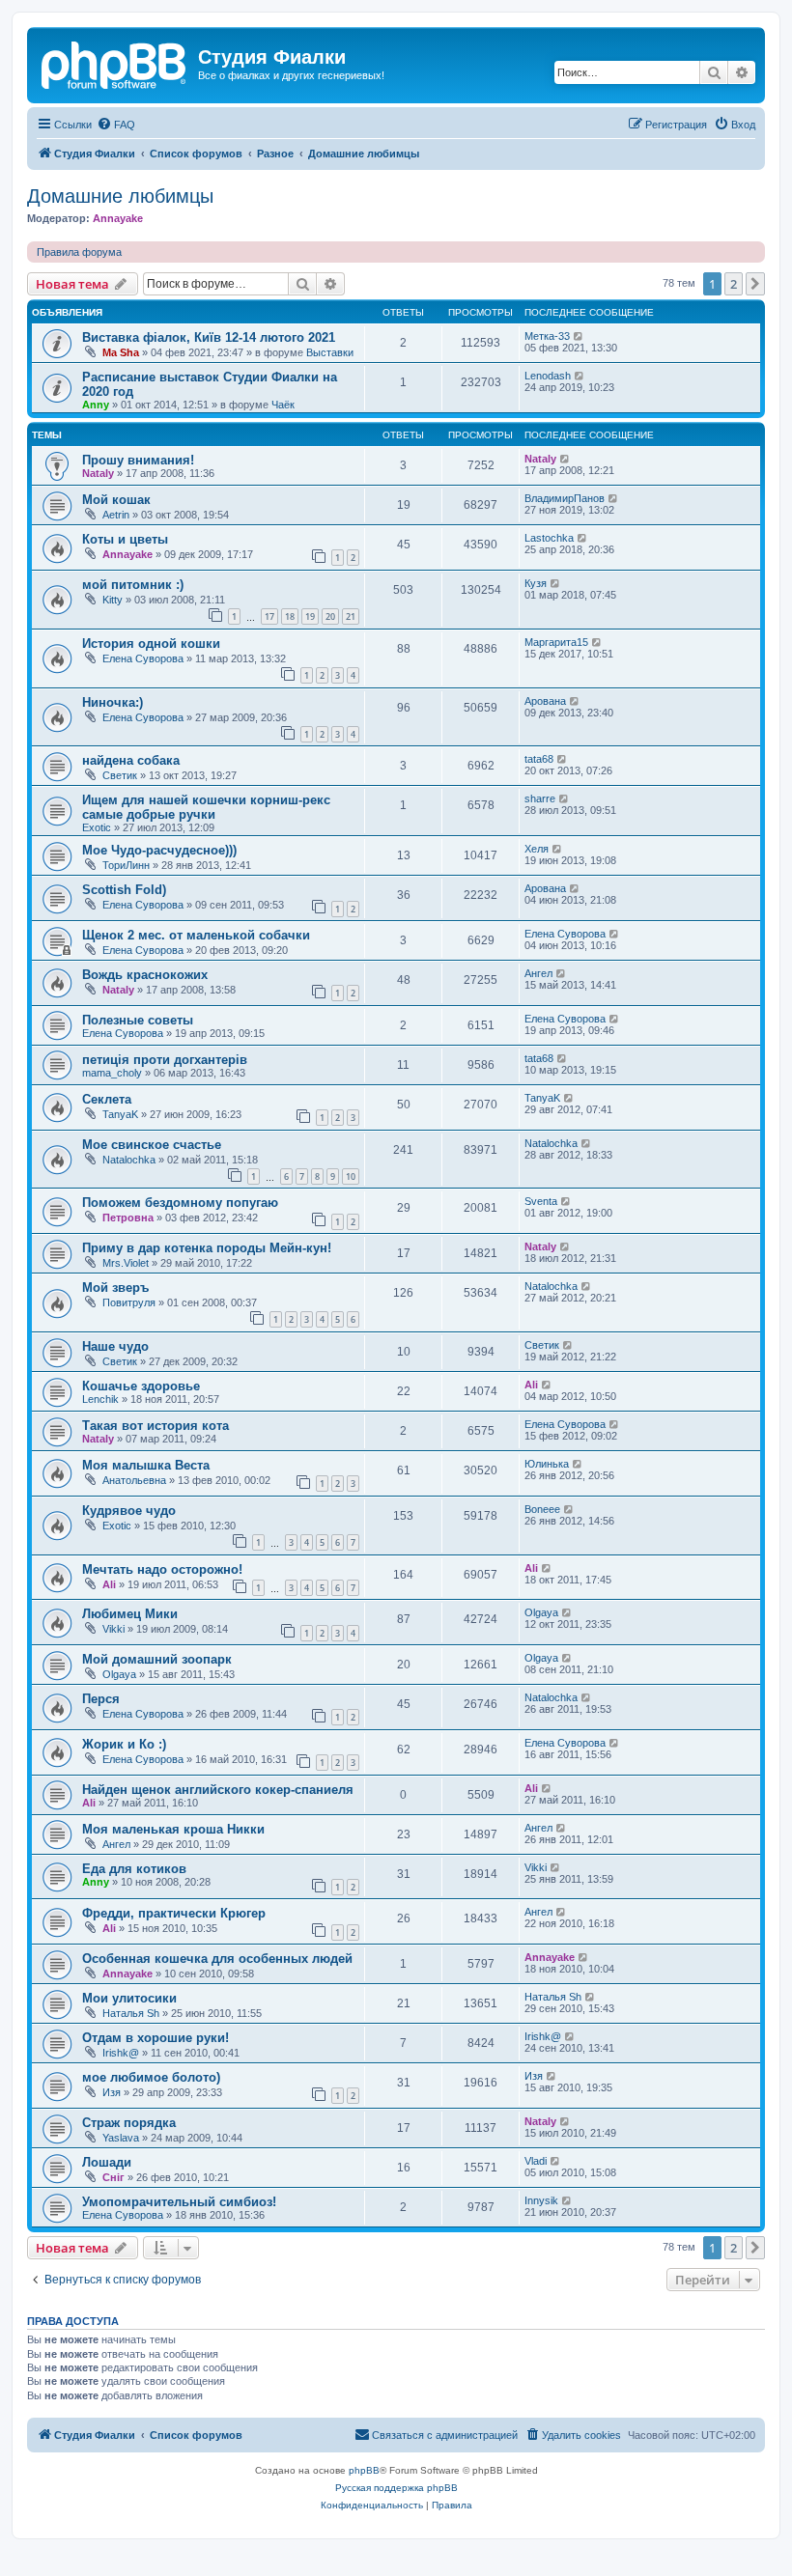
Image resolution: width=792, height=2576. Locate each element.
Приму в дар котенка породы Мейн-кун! (207, 1248)
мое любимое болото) (151, 2077)
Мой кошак (116, 500)
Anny (96, 405)
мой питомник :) (133, 585)
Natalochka (129, 1160)
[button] (755, 284)
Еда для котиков (134, 1869)
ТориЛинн (126, 865)
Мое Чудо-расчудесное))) (159, 850)
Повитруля (129, 1302)
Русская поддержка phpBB (396, 2488)
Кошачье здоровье (141, 1386)
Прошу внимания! (138, 460)
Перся (101, 1699)
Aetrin (116, 515)
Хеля (537, 849)
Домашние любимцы (120, 196)
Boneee (542, 1509)
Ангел (538, 973)
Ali (531, 1385)
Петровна (128, 1218)
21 (351, 616)
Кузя (536, 583)
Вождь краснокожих (145, 975)
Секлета (107, 1099)
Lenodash (548, 376)
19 (310, 616)
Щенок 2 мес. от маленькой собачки (196, 935)
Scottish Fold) (124, 890)
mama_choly (112, 1073)
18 (290, 616)
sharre (540, 798)
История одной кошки (151, 644)
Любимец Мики (130, 1614)
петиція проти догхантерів (165, 1060)
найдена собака (131, 760)
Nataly (98, 473)
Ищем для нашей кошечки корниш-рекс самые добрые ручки (206, 807)
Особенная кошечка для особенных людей (217, 1959)
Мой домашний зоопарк (157, 1659)
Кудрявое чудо (129, 1511)
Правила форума (79, 252)
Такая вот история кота (156, 1426)
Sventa (541, 1201)
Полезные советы (138, 1020)
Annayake (118, 218)
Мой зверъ (115, 1288)
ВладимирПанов (565, 498)
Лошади (107, 2162)
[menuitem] (116, 125)
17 (269, 616)
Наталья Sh (131, 2013)
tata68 (539, 759)
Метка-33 (547, 336)
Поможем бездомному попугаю (180, 1203)
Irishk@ (121, 2053)
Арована (545, 701)
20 (330, 616)
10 (351, 1176)
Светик (120, 775)
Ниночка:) (113, 702)
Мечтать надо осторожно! (162, 1569)
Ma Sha (121, 352)
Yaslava (121, 2138)
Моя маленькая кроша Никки (173, 1829)
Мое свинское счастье (152, 1145)
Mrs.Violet (126, 1263)
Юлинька (547, 1464)
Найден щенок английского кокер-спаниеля (218, 1790)
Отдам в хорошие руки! (156, 2038)
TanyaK (120, 1114)
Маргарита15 (556, 642)
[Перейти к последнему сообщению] (579, 336)
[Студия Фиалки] (115, 63)
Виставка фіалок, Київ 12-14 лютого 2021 (209, 337)
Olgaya (541, 1612)
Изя (112, 2092)
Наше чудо (115, 1346)
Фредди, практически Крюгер (174, 1913)
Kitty (113, 600)
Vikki (113, 1629)
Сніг (113, 2177)
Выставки (330, 352)
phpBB (364, 2470)
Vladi (536, 2161)
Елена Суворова (143, 658)
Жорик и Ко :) (124, 1744)
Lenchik (100, 1399)
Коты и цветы (125, 539)
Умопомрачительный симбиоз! (179, 2202)
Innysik (541, 2200)
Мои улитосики (129, 1998)
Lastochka (549, 538)
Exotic (97, 827)
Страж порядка (129, 2123)
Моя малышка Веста (146, 1465)
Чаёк (283, 405)
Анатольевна (134, 1480)
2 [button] (734, 284)
